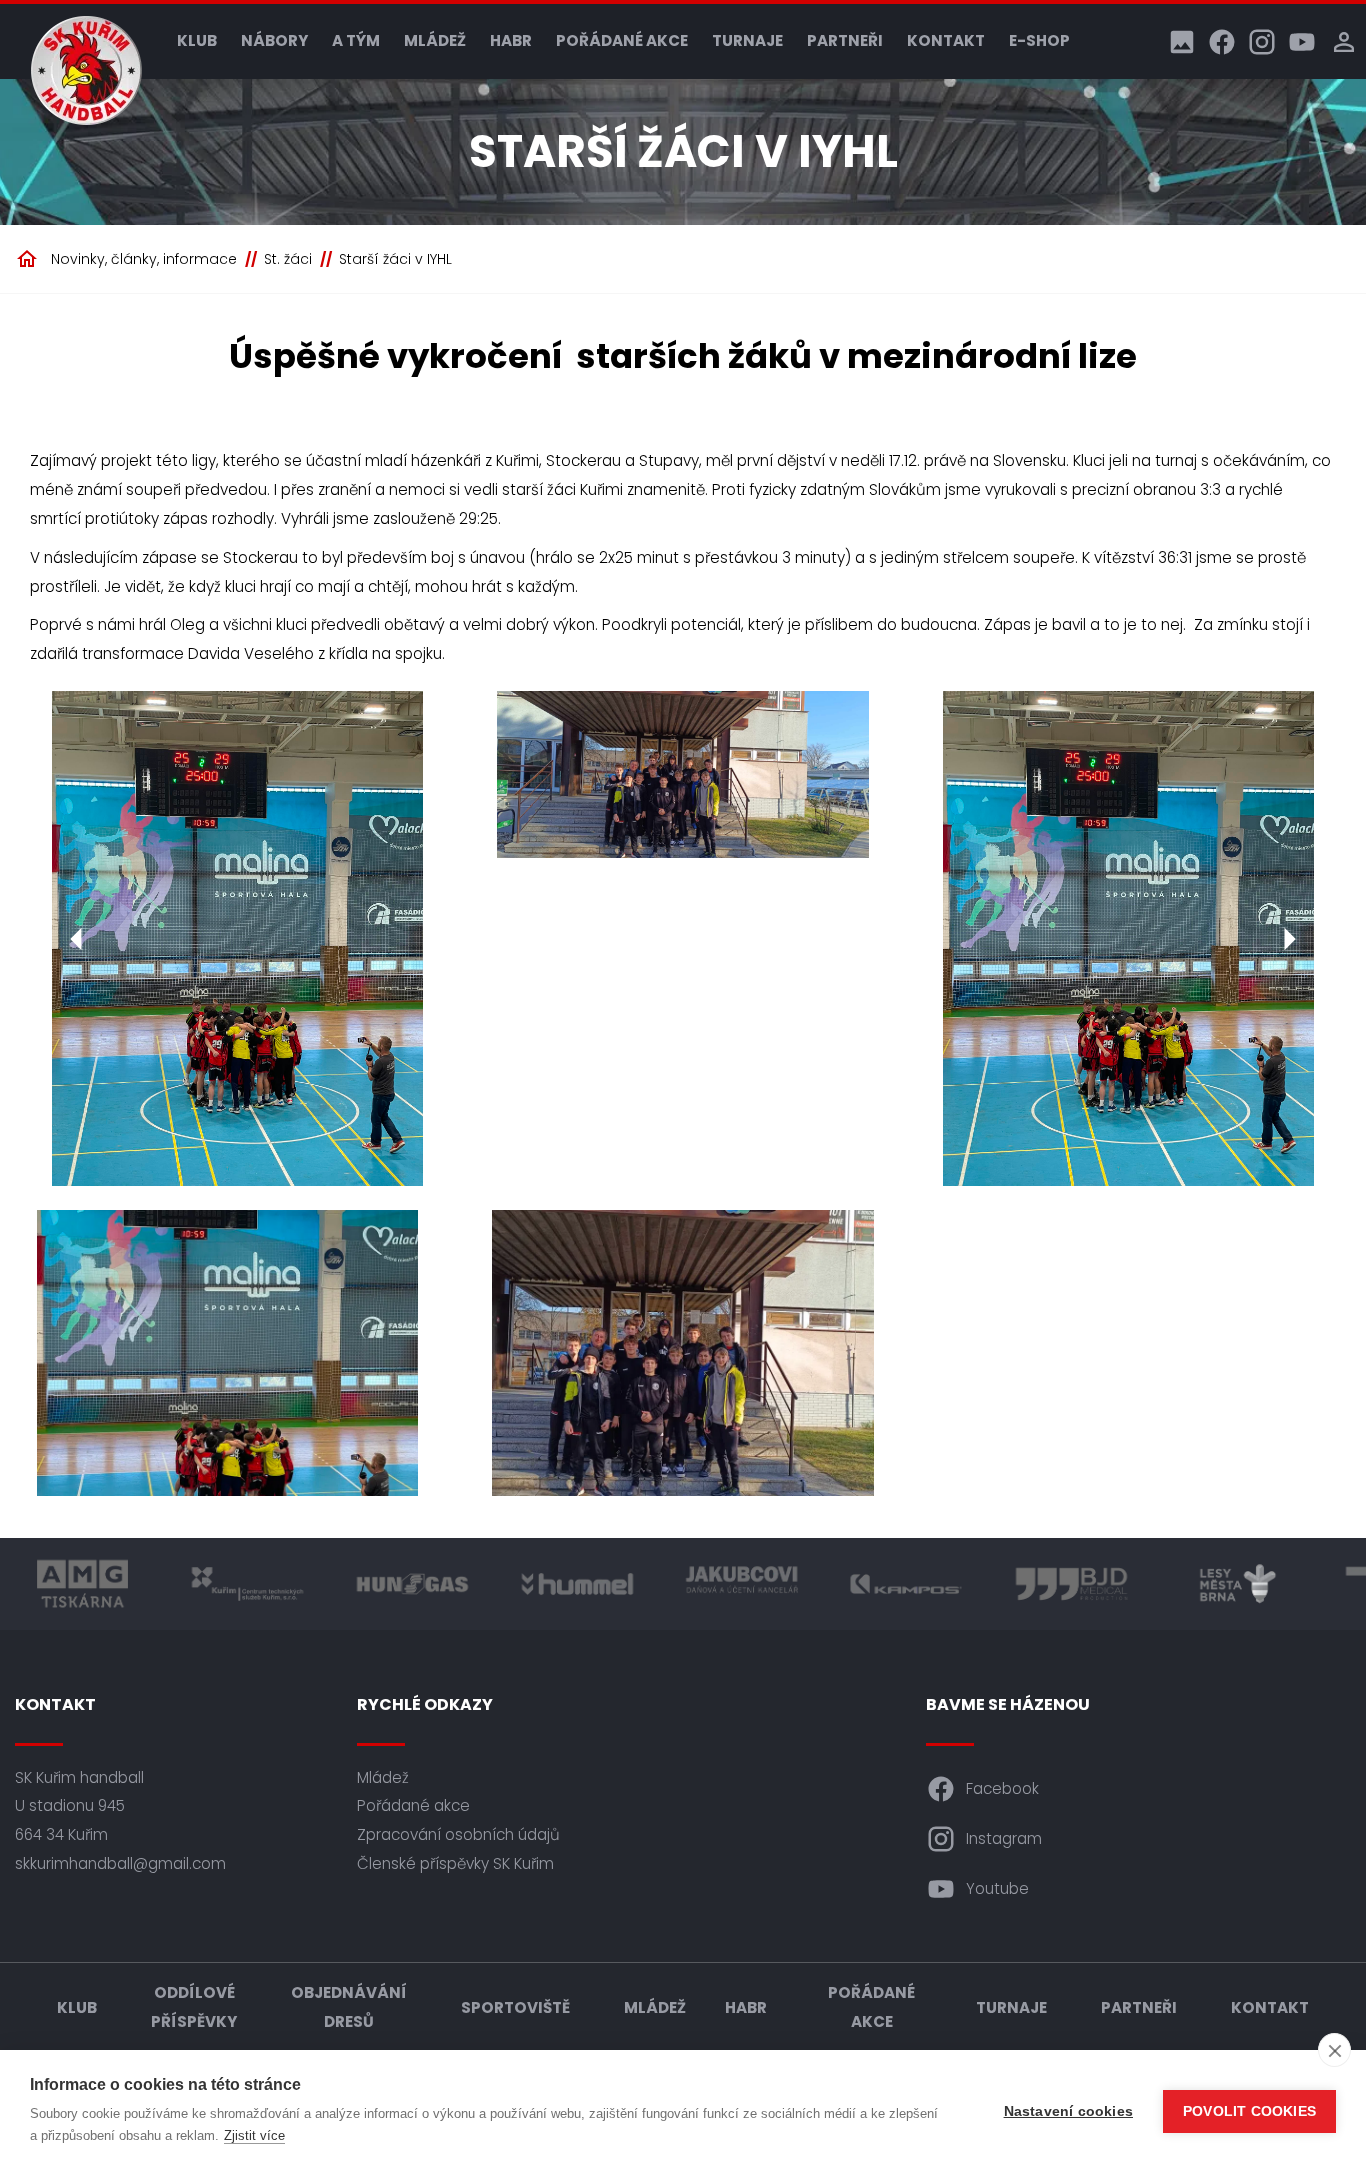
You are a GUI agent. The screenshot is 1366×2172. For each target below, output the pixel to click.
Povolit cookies (1249, 2111)
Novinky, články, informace (144, 259)
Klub (197, 40)
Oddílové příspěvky (194, 2007)
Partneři (845, 40)
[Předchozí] (77, 939)
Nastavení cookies (1068, 2111)
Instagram (1004, 1838)
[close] (1334, 2050)
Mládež (435, 40)
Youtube (997, 1888)
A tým (356, 40)
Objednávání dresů (349, 2007)
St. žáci (288, 259)
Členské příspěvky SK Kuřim (455, 1863)
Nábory (274, 40)
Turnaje (747, 40)
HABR (511, 40)
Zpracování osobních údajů (458, 1834)
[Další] (1289, 939)
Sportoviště (515, 2007)
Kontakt (946, 40)
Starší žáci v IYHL (395, 259)
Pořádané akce (622, 40)
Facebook (1002, 1788)
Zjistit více (254, 2135)
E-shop (1039, 40)
